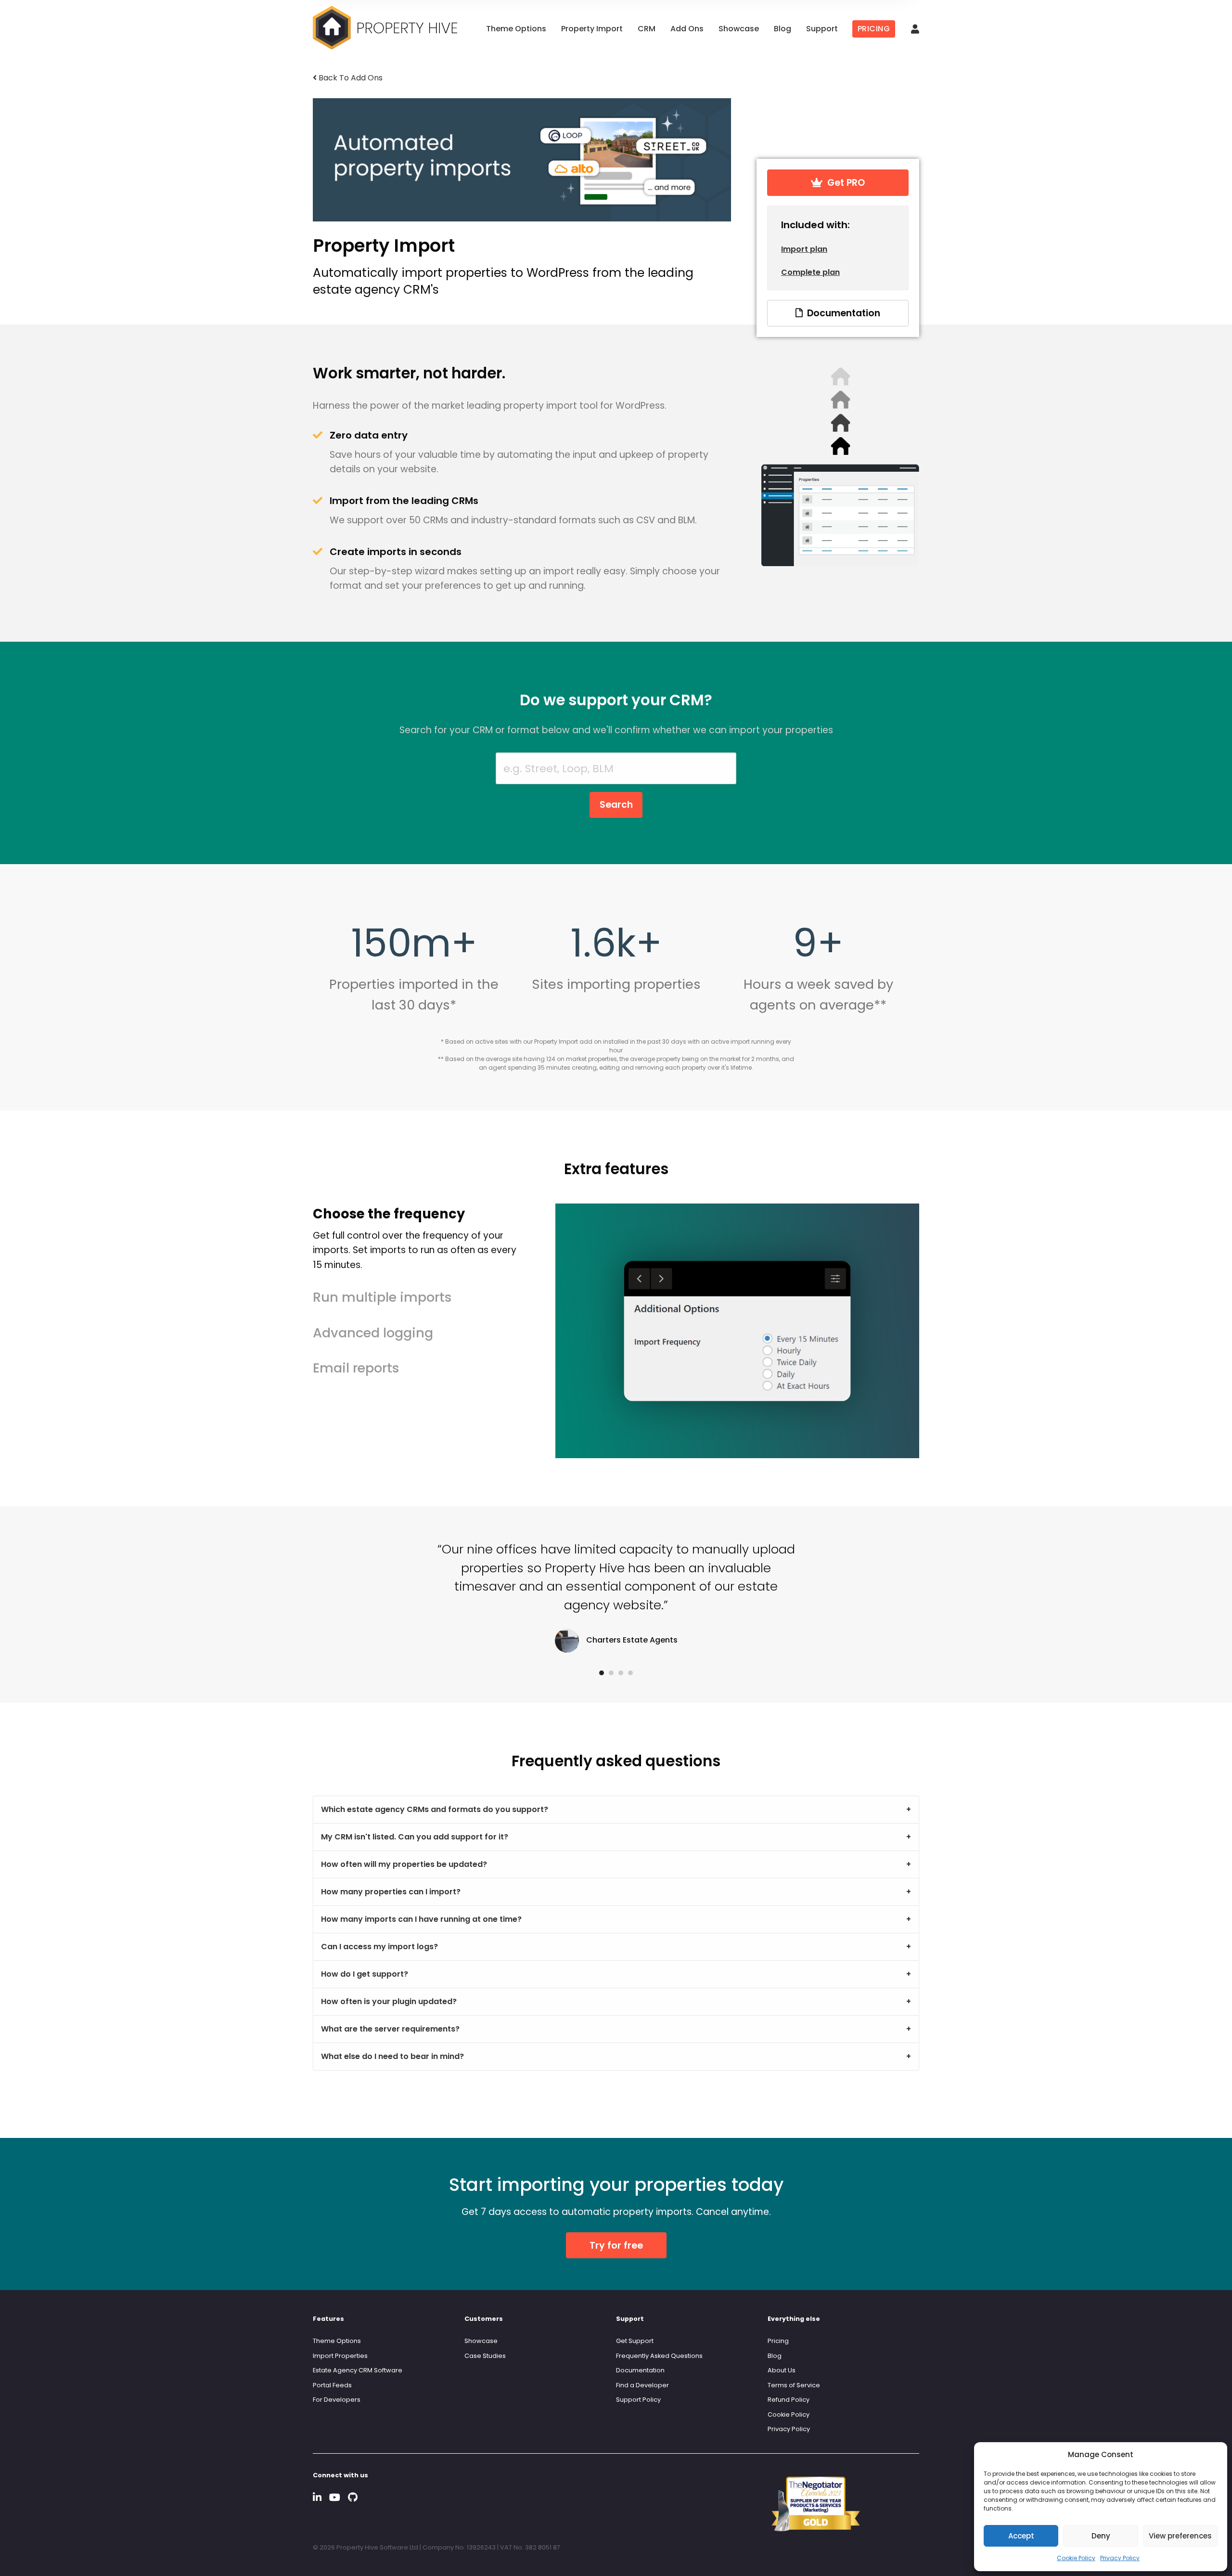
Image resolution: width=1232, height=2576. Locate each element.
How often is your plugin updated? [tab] (389, 2001)
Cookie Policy (1076, 2558)
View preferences (1180, 2536)
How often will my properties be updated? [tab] (404, 1864)
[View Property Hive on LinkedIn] (317, 2497)
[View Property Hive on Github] (353, 2497)
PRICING (874, 29)
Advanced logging (373, 1333)
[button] (602, 1673)
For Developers (337, 2400)
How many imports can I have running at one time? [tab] (421, 1919)
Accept (1021, 2536)
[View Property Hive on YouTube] (335, 2497)
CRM (647, 29)
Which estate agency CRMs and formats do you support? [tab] (435, 1809)
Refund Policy (789, 2400)
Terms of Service (794, 2385)
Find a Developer (642, 2385)
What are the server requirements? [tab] (390, 2029)
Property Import (592, 29)
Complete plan (810, 272)
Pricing (778, 2341)
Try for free (616, 2246)
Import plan (804, 249)
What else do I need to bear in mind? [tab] (392, 2056)
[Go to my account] (915, 30)
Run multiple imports (382, 1297)
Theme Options (516, 29)
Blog (783, 29)
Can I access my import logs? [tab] (379, 1947)
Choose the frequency (415, 1238)
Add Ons (687, 29)
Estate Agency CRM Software (358, 2370)
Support (822, 29)
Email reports (356, 1368)
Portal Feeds (332, 2385)
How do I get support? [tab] (365, 1974)
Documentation (841, 313)
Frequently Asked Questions (659, 2356)
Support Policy (638, 2400)
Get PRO (844, 183)
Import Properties (340, 2356)
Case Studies (485, 2356)
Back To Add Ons (350, 78)
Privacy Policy (1120, 2558)
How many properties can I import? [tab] (391, 1892)
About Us (782, 2370)
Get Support (635, 2341)
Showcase (739, 29)
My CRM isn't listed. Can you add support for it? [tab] (415, 1837)
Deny (1101, 2536)
